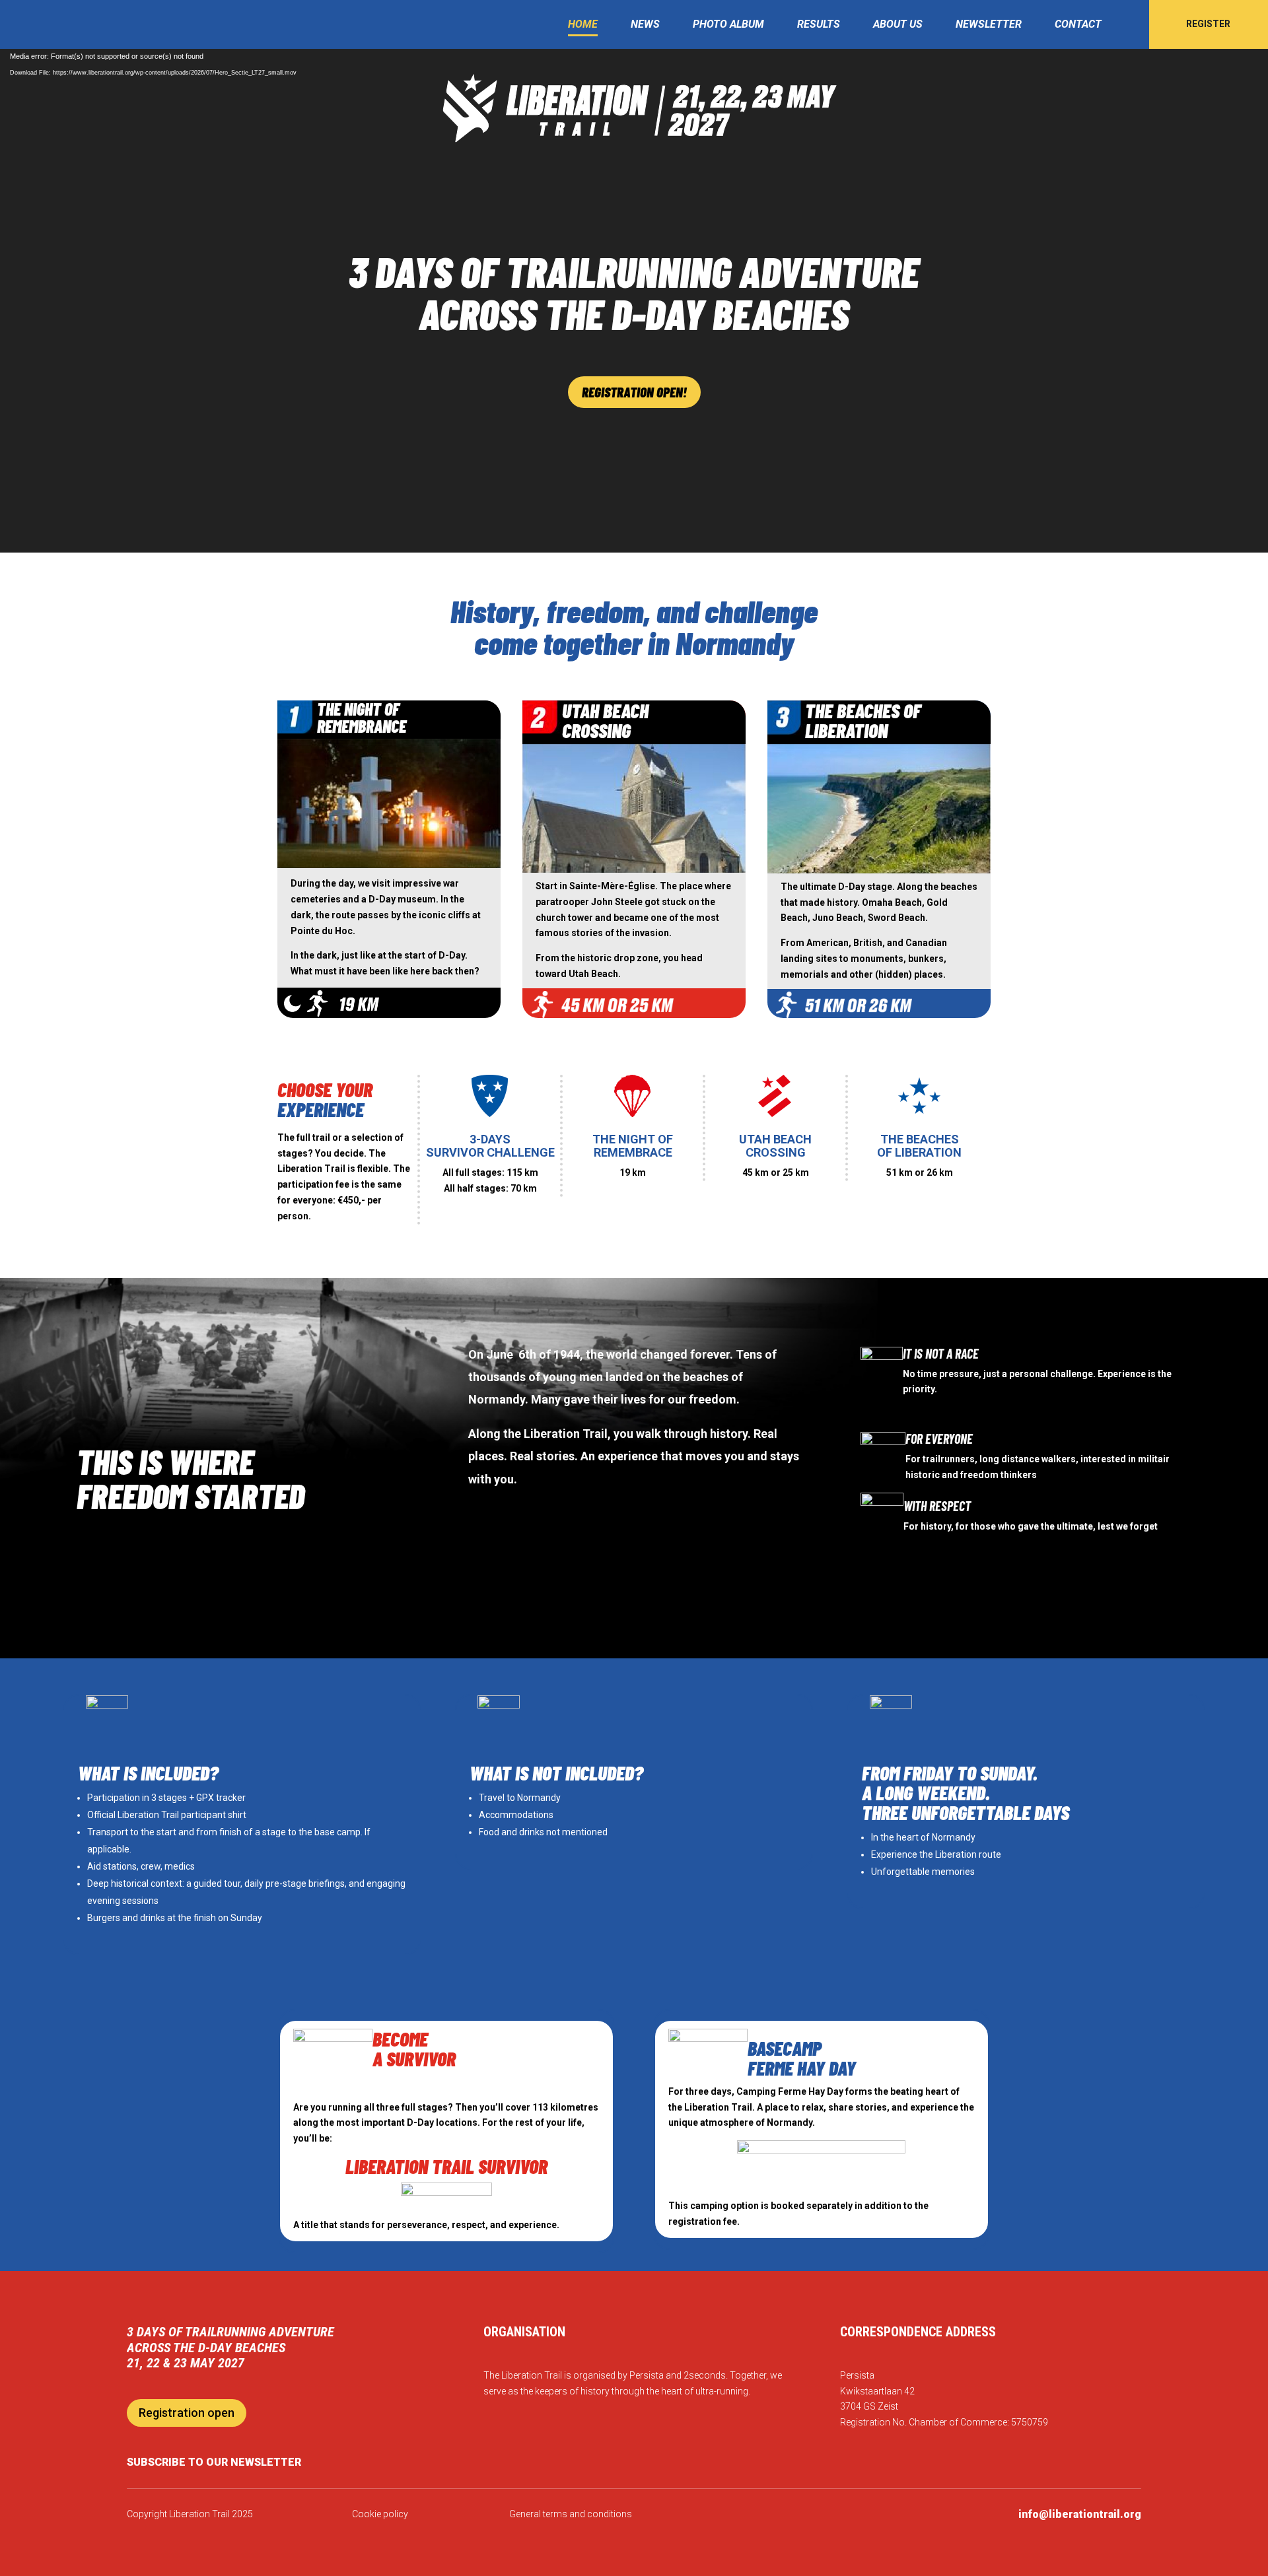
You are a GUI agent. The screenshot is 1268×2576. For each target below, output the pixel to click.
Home (583, 25)
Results (819, 25)
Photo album (728, 25)
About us (898, 25)
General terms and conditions (571, 2514)
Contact (1078, 25)
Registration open (187, 2413)
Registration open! (634, 392)
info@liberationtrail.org (1080, 2514)
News (645, 25)
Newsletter (989, 25)
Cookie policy (380, 2514)
